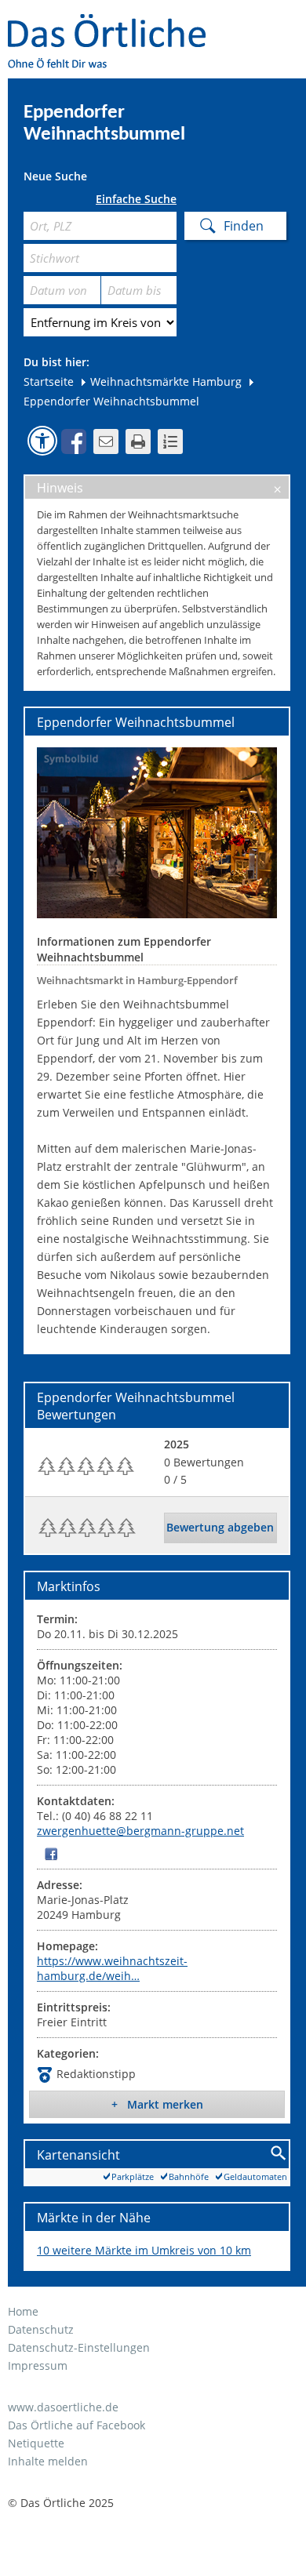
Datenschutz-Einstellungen (79, 2347)
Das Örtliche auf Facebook (76, 2425)
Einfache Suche (136, 199)
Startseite (49, 381)
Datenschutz (41, 2329)
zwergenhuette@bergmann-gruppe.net (140, 1831)
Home (23, 2311)
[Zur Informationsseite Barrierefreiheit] (42, 441)
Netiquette (36, 2443)
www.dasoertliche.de (63, 2407)
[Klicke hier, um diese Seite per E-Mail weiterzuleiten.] (106, 441)
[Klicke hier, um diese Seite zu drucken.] (138, 441)
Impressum (38, 2365)
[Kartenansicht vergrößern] (279, 2154)
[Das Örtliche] (114, 24)
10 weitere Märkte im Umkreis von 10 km (144, 2250)
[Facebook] (51, 1853)
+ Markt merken (157, 2104)
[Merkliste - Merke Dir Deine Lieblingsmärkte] (170, 441)
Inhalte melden (48, 2461)
